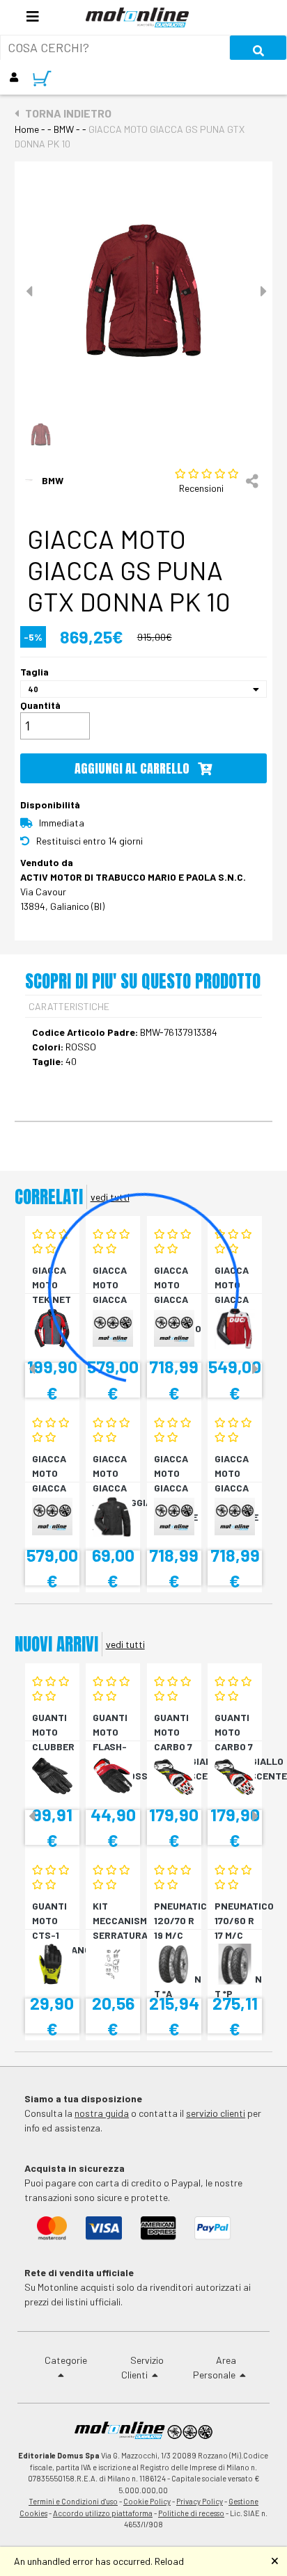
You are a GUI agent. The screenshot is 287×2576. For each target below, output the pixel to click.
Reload (169, 2561)
